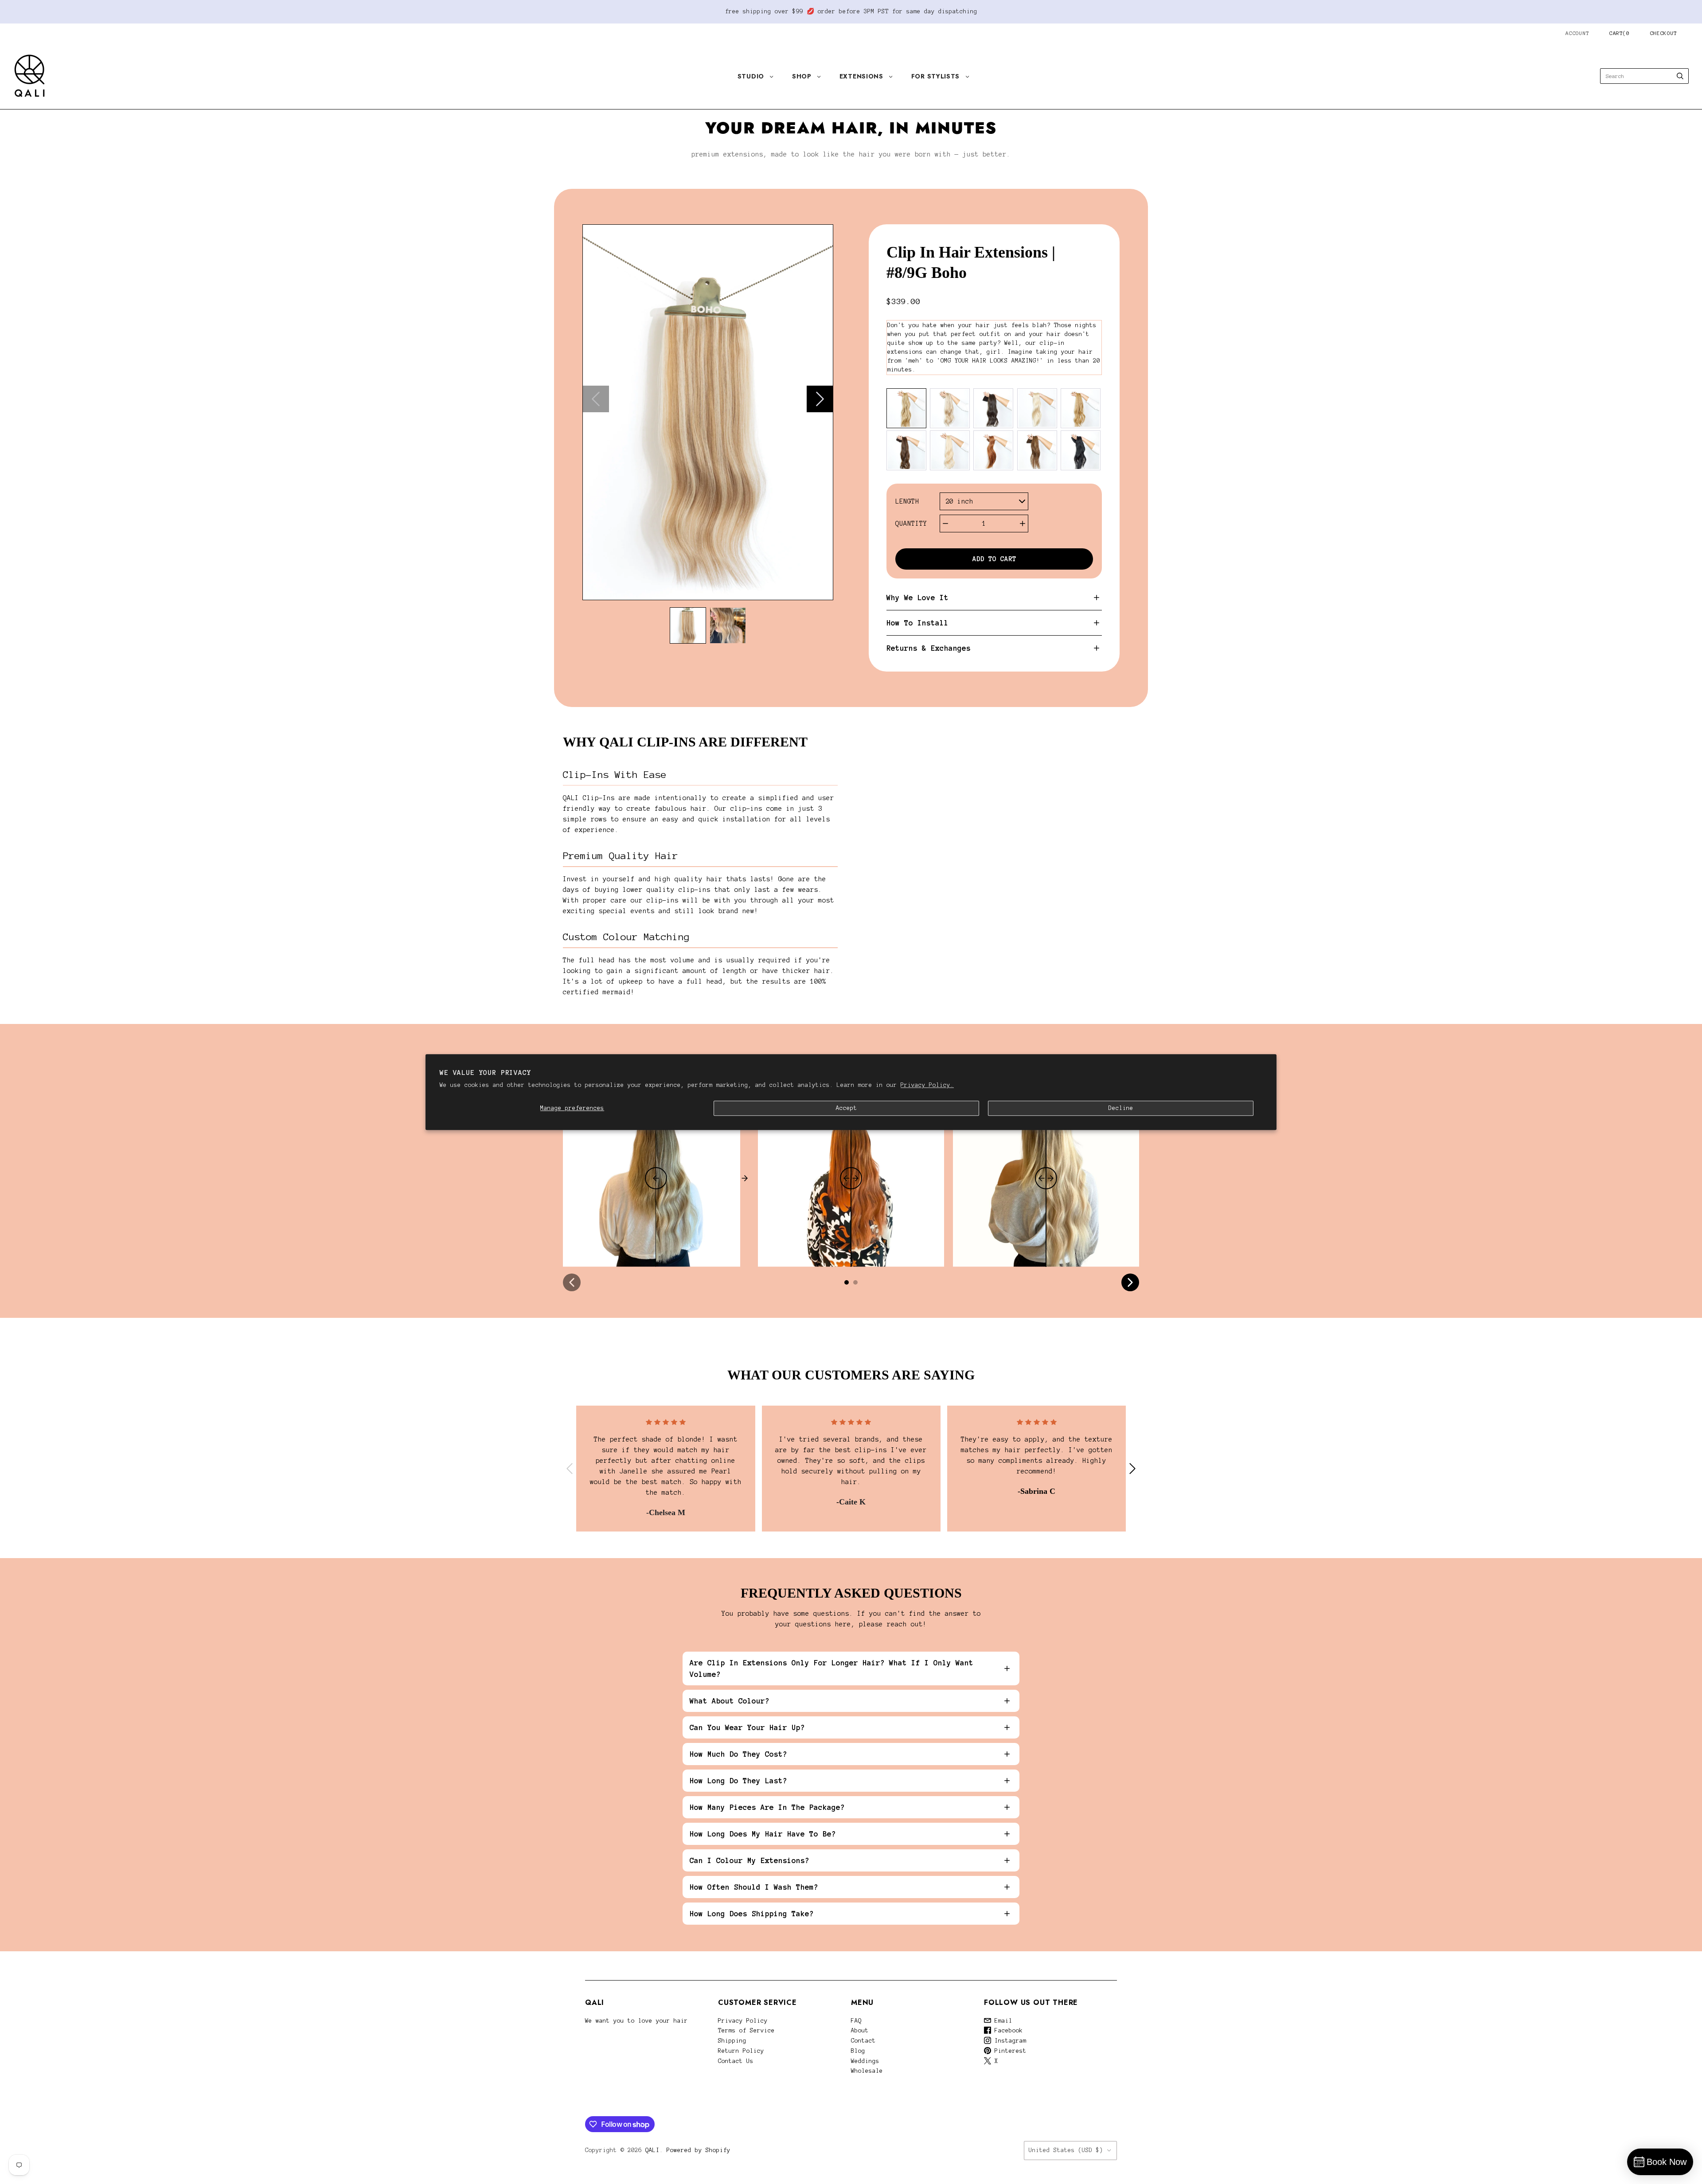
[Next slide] (820, 399)
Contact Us (736, 2061)
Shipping (732, 2041)
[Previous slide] (596, 399)
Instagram (1009, 2041)
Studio (751, 76)
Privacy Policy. (927, 1085)
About (860, 2031)
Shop (802, 76)
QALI (652, 2150)
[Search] (1680, 76)
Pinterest (1009, 2051)
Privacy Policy (743, 2021)
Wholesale (867, 2071)
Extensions (861, 76)
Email (1002, 2021)
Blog (858, 2051)
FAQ (856, 2021)
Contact (863, 2041)
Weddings (865, 2061)
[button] (688, 625)
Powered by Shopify (699, 2150)
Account (1577, 33)
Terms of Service (746, 2031)
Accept (847, 1108)
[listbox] (984, 501)
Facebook (1007, 2031)
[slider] (656, 1178)
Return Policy (741, 2051)
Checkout (1664, 33)
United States (1066, 2150)
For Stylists (935, 76)
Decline (1121, 1108)
